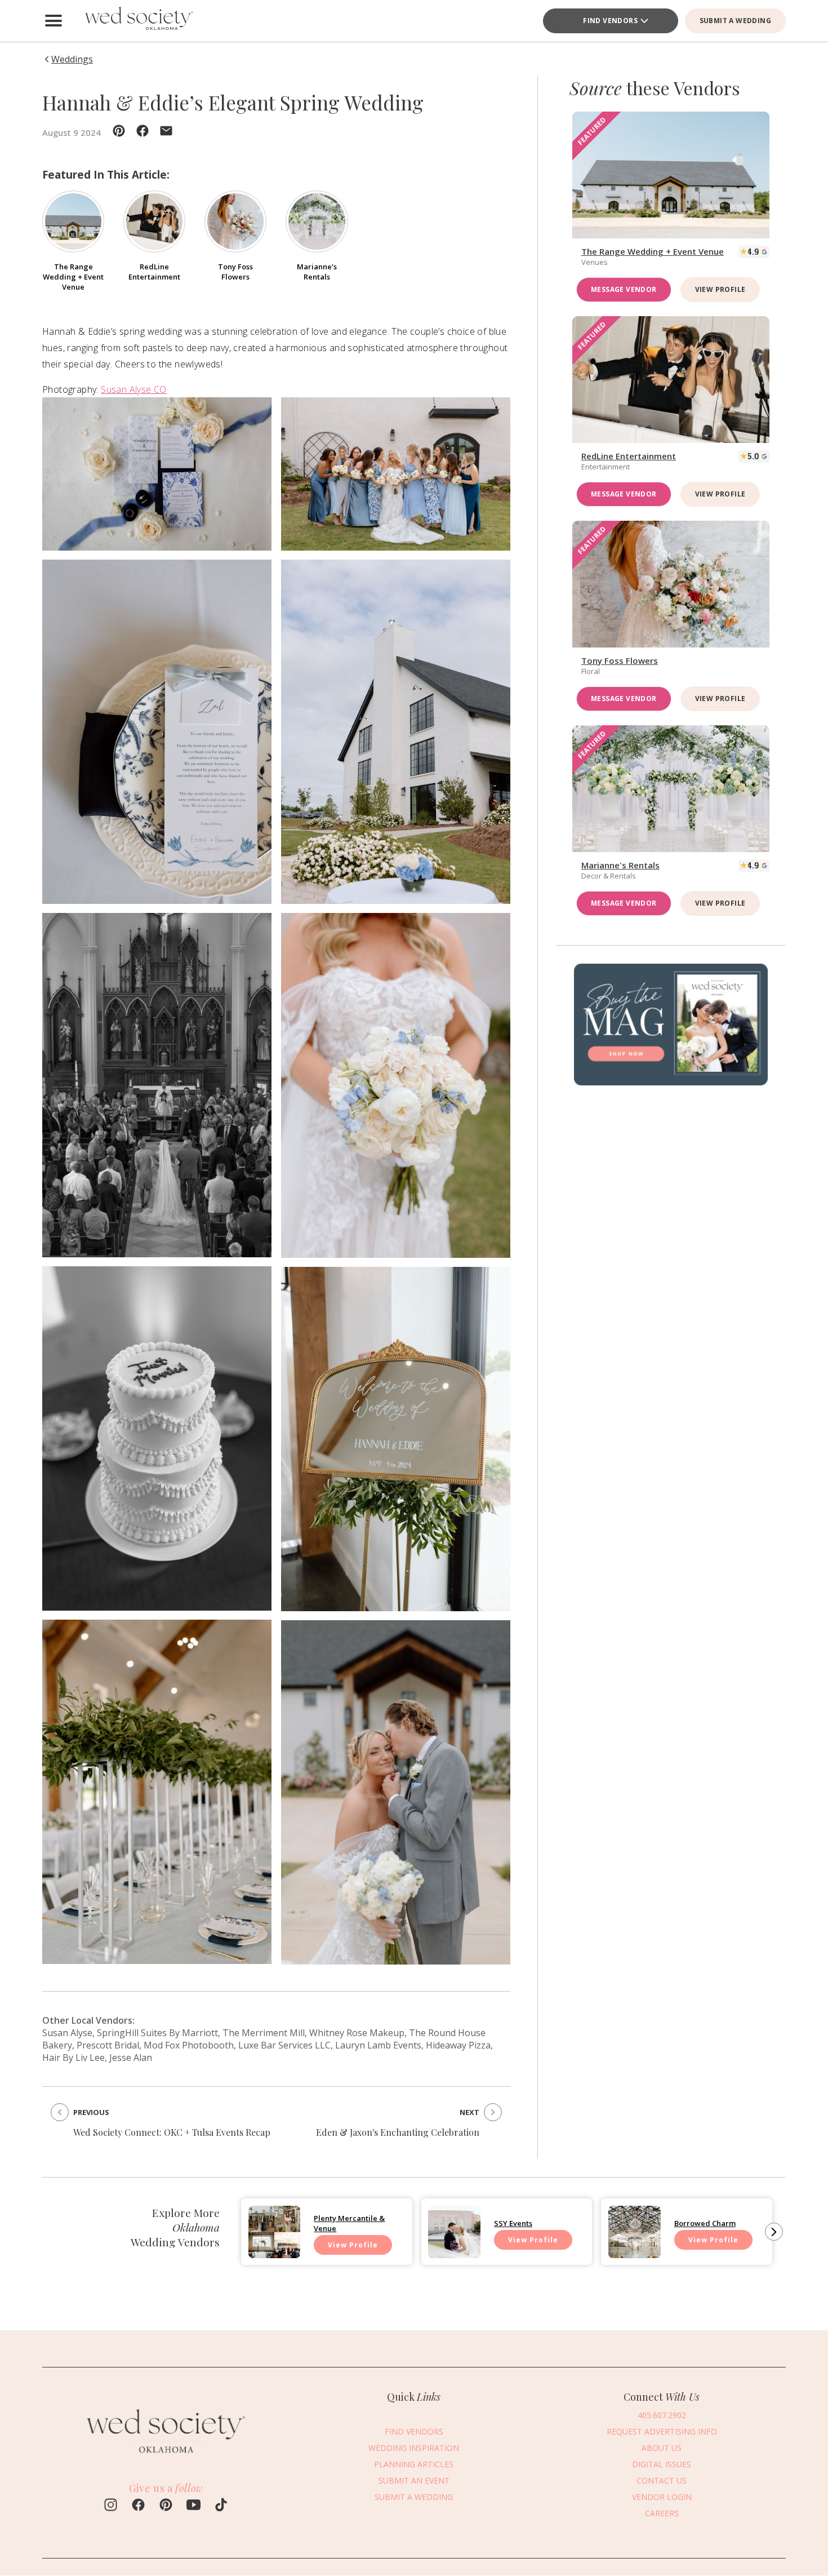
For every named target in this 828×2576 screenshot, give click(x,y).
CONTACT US (662, 2480)
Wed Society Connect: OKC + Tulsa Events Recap (172, 2132)
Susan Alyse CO (134, 389)
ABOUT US (662, 2447)
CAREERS (662, 2513)
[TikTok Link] (221, 2506)
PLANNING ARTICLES (414, 2464)
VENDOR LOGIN (662, 2496)
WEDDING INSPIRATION (414, 2447)
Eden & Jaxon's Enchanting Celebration (398, 2132)
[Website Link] (166, 2458)
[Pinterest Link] (166, 2506)
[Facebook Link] (138, 2506)
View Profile (720, 289)
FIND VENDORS (610, 21)
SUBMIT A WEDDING (735, 21)
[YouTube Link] (193, 2506)
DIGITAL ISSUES (662, 2464)
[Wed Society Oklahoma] (138, 21)
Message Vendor (624, 289)
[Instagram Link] (111, 2506)
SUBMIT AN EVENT (414, 2480)
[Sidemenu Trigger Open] (54, 21)
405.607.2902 (662, 2415)
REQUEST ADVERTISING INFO (662, 2431)
